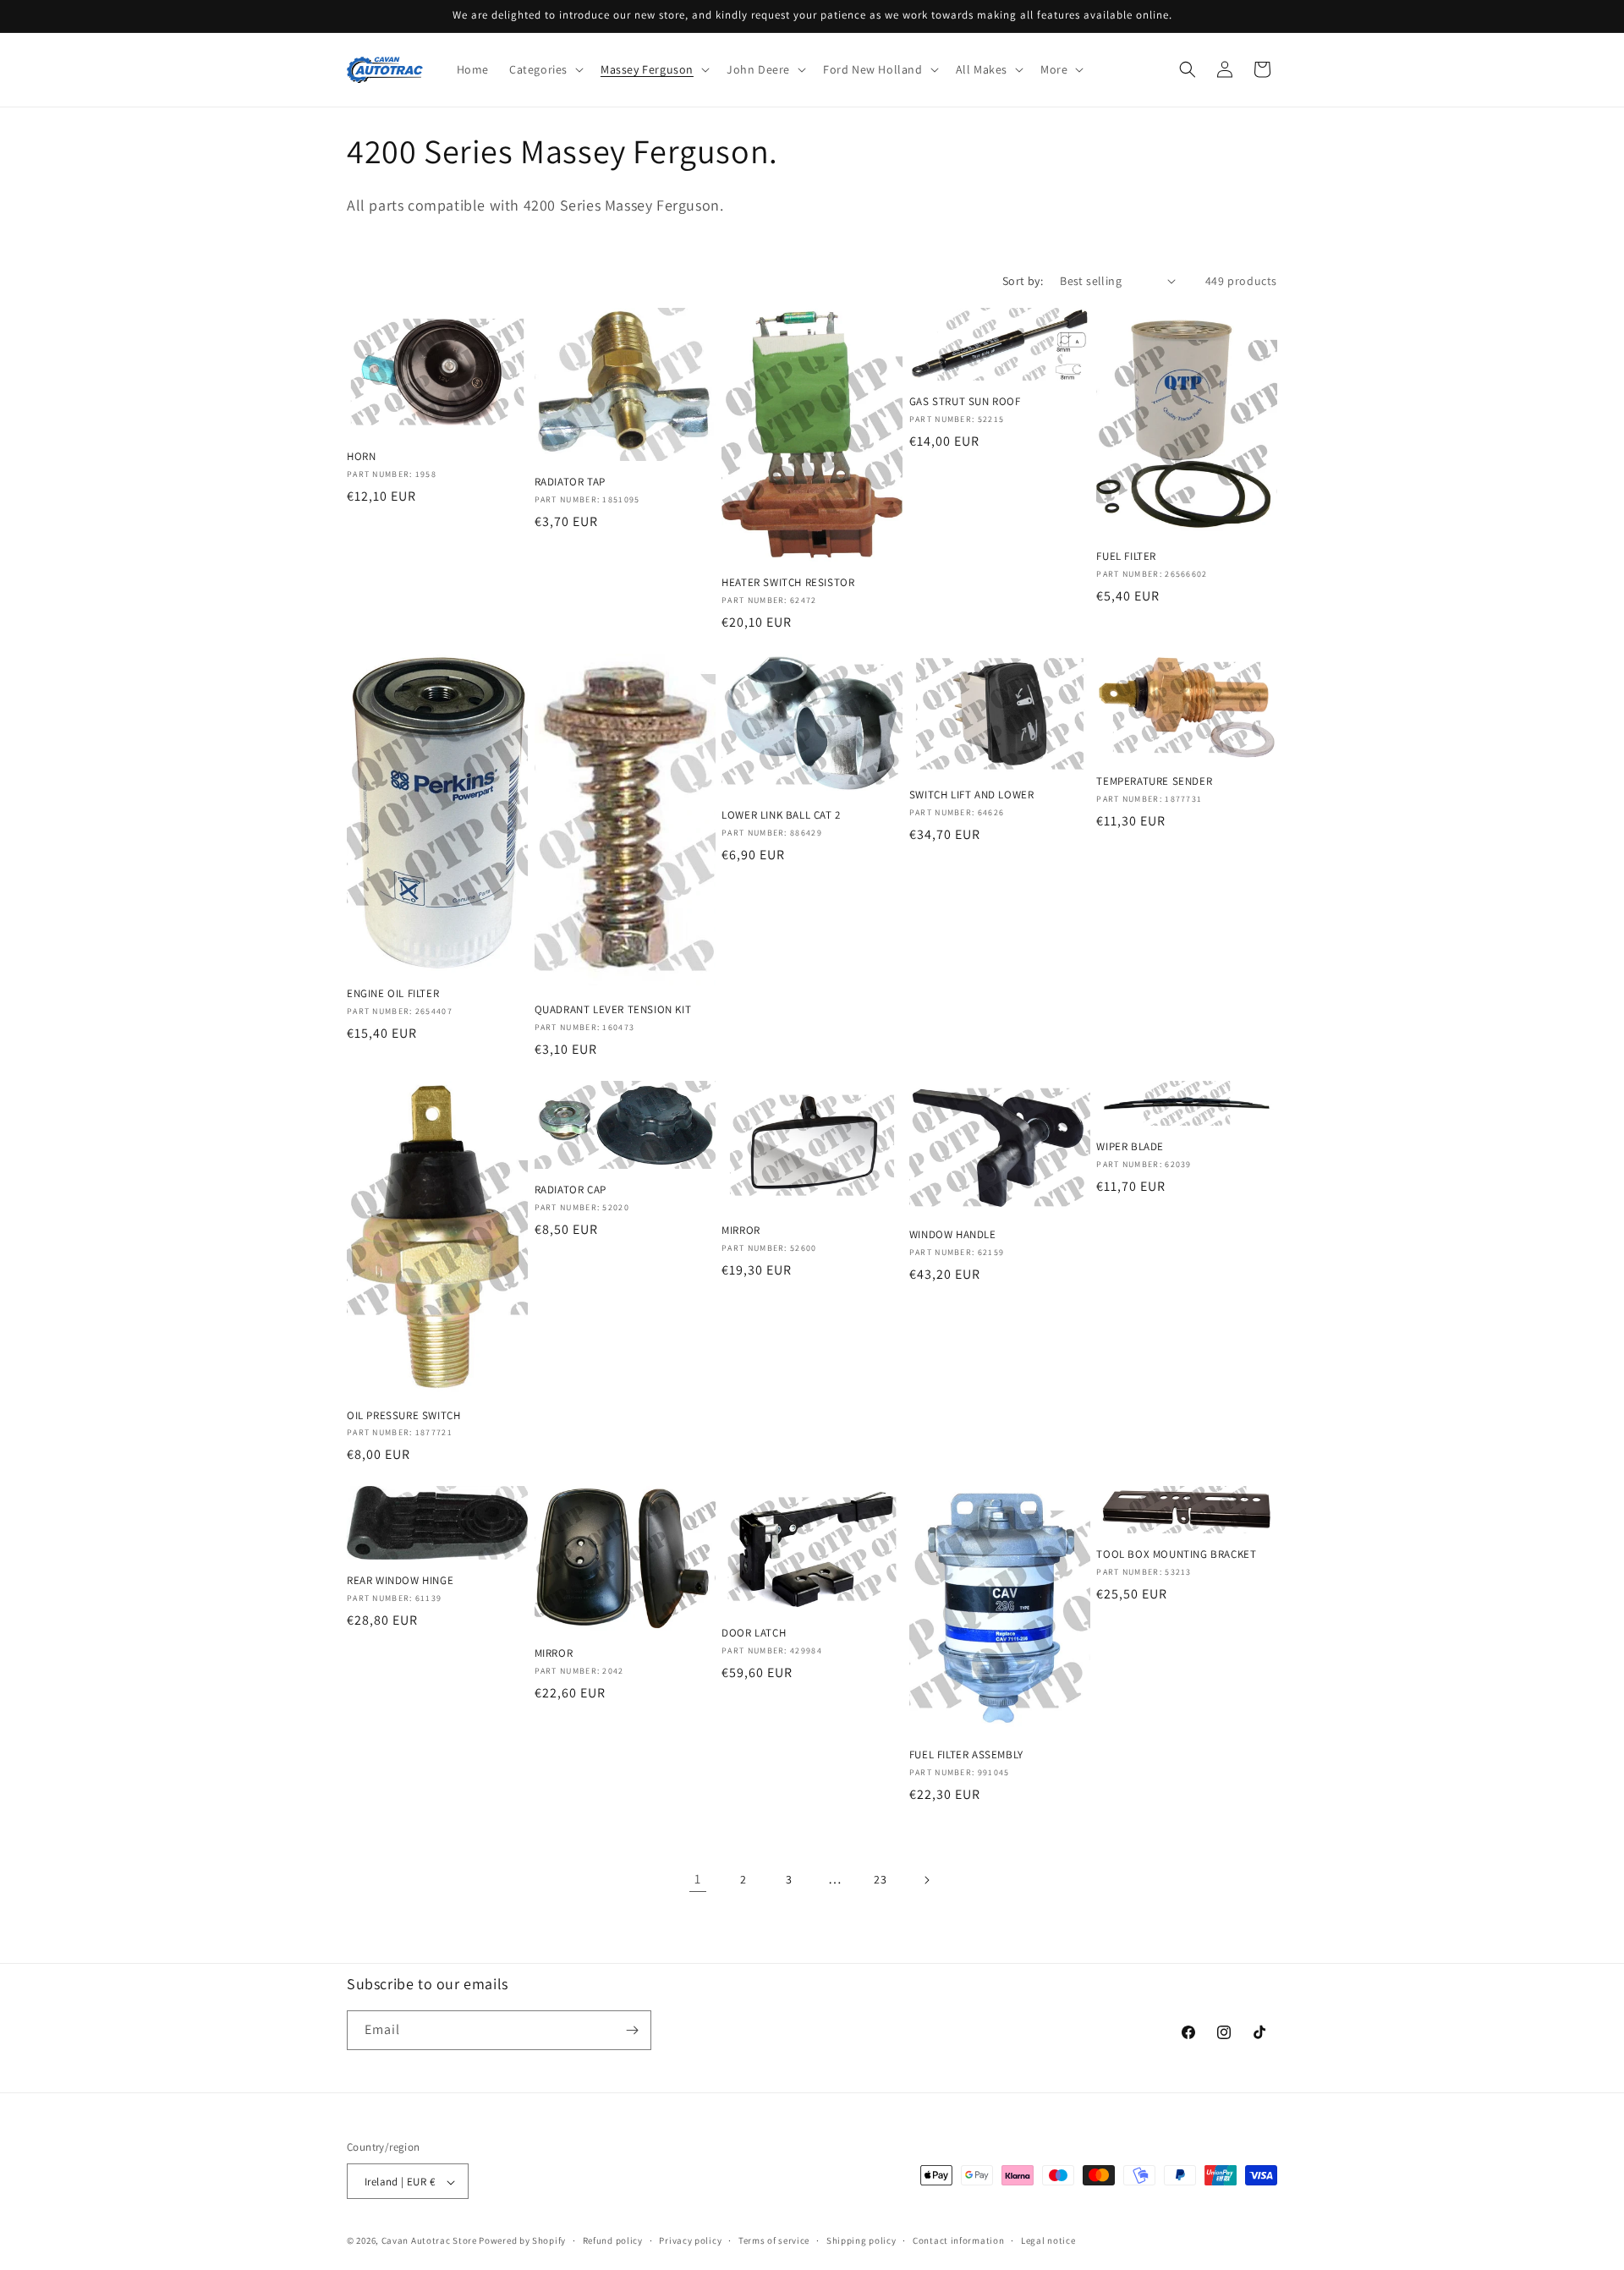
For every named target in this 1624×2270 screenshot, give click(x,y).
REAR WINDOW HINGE (400, 1581)
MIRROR (741, 1231)
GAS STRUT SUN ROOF (965, 402)
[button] (545, 69)
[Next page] (926, 1880)
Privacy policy (690, 2240)
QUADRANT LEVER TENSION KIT (613, 1010)
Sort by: (1023, 281)
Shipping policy (861, 2240)
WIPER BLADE (1130, 1147)
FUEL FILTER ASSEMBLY (966, 1755)
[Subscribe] (632, 2030)
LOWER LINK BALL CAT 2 (781, 815)
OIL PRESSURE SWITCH (403, 1415)
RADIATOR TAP (570, 482)
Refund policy (613, 2240)
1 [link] (698, 1879)
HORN (361, 457)
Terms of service (774, 2240)
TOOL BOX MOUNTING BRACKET (1176, 1554)
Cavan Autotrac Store (431, 2241)
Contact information (958, 2240)
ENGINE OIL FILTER (393, 994)
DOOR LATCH (754, 1633)
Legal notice (1048, 2240)
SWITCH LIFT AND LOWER (972, 795)
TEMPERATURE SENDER (1154, 781)
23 (880, 1879)
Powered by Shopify (522, 2241)
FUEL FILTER (1126, 557)
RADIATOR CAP (571, 1190)
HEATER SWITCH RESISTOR (788, 583)
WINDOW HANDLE (953, 1235)
